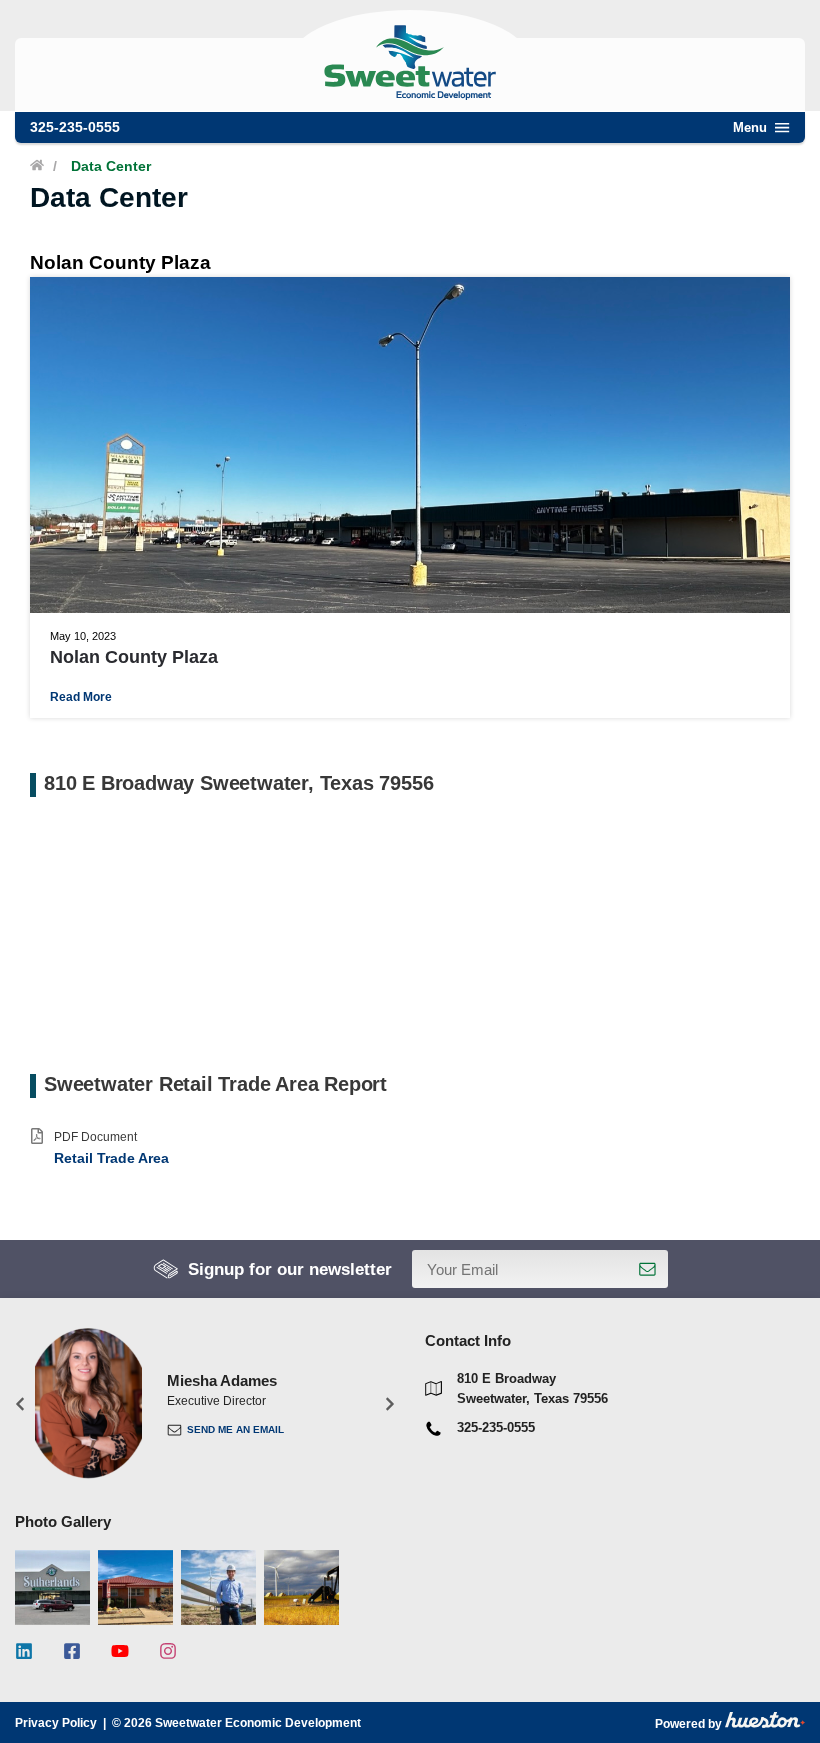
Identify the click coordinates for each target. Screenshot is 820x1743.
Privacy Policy (56, 1723)
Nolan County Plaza (134, 657)
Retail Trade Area (111, 1158)
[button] (20, 1403)
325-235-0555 (75, 127)
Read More (81, 697)
